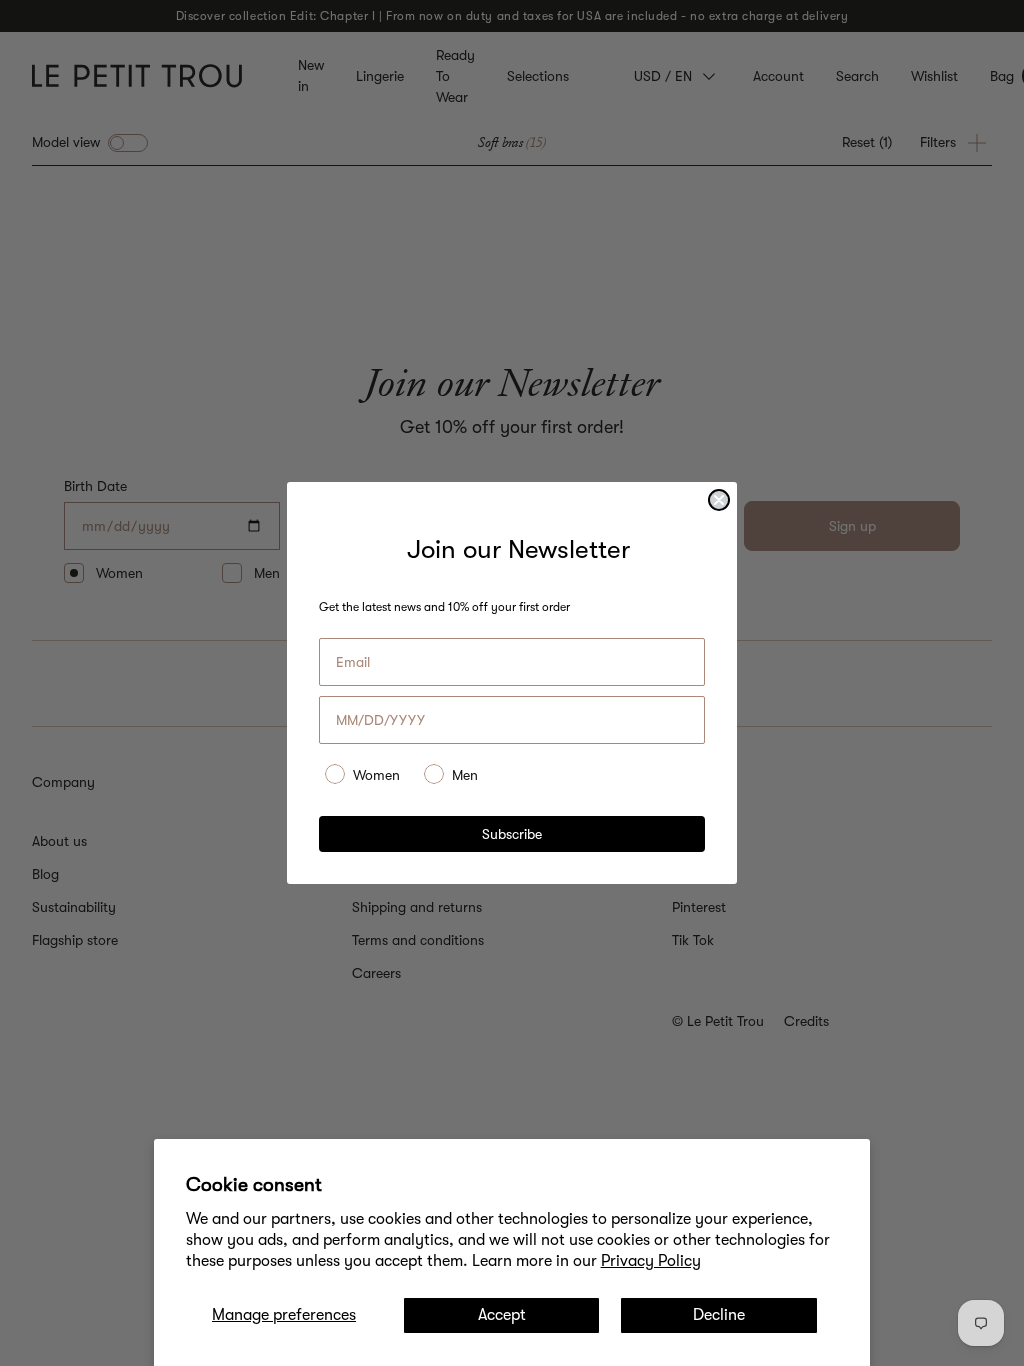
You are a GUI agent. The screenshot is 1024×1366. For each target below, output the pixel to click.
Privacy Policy (651, 1261)
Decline (719, 1315)
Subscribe (512, 834)
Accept (502, 1315)
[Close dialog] (719, 500)
